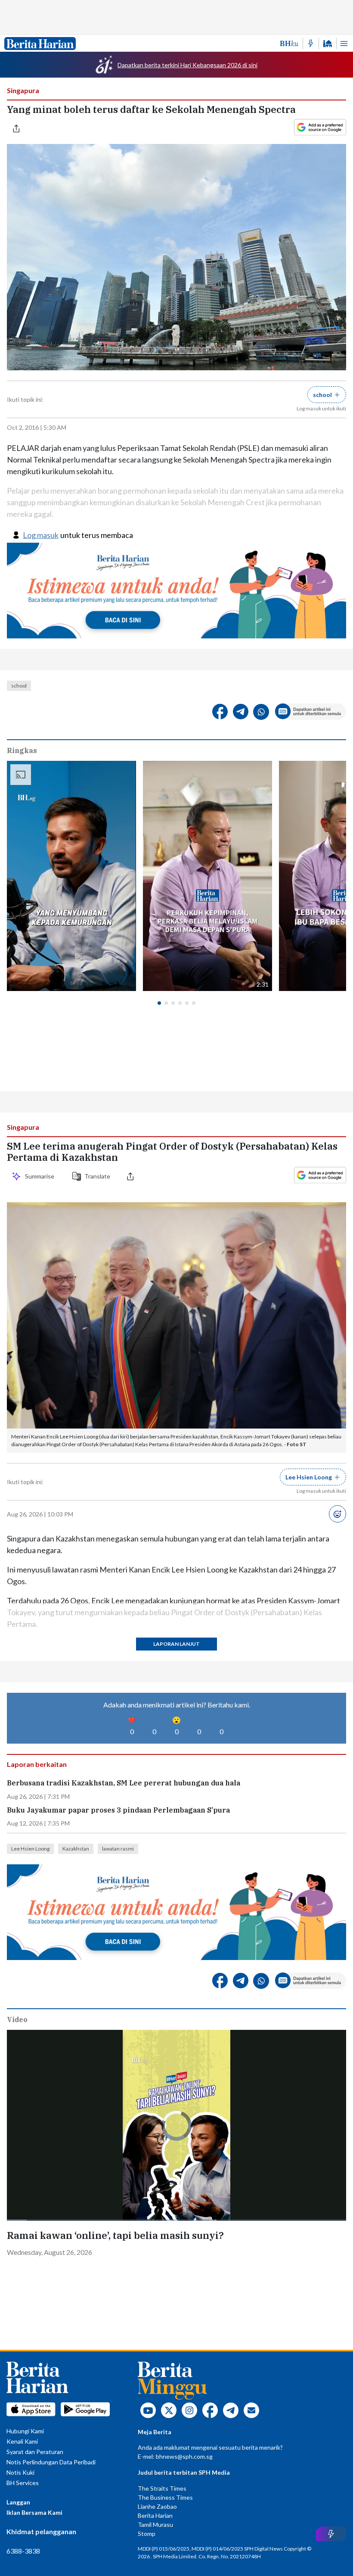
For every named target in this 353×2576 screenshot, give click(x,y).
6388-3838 (23, 2551)
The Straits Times (162, 2488)
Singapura (23, 90)
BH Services (23, 2483)
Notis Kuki (20, 2472)
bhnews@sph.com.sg (184, 2456)
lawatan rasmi (118, 1849)
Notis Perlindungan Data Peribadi (51, 2462)
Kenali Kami (22, 2441)
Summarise (41, 1176)
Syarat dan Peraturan (35, 2452)
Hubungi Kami (25, 2431)
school (19, 686)
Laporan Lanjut (176, 1644)
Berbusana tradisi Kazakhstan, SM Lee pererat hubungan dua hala (124, 1783)
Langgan (18, 2502)
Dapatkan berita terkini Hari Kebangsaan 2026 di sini (187, 65)
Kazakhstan (76, 1849)
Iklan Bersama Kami (34, 2512)
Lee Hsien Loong (30, 1849)
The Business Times (165, 2497)
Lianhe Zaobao (157, 2506)
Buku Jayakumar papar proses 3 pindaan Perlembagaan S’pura (118, 1810)
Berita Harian (155, 2515)
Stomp (147, 2534)
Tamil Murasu (155, 2524)
